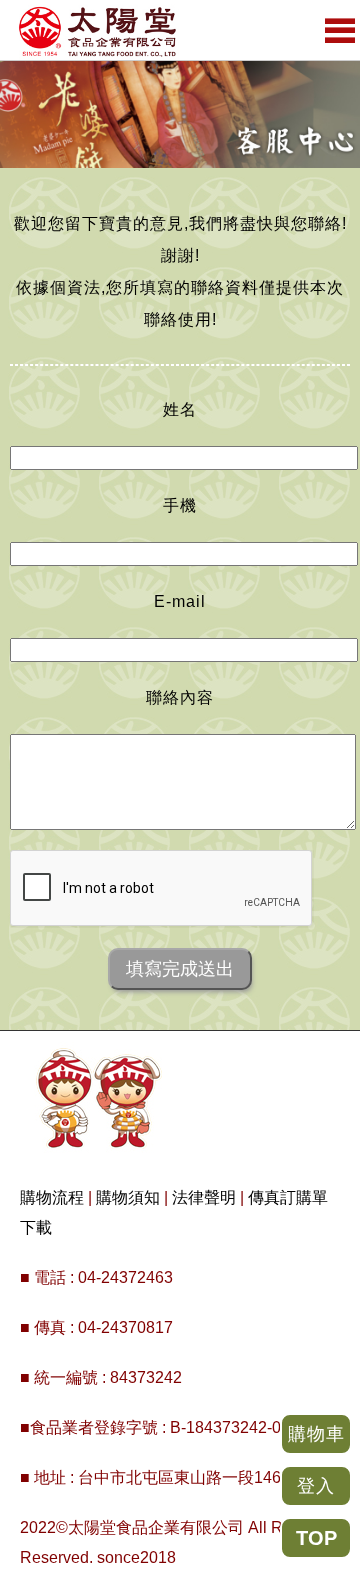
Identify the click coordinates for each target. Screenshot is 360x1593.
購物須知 (128, 1197)
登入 (316, 1486)
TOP (316, 1538)
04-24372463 (125, 1277)
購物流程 (52, 1197)
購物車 (316, 1434)
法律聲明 (204, 1197)
